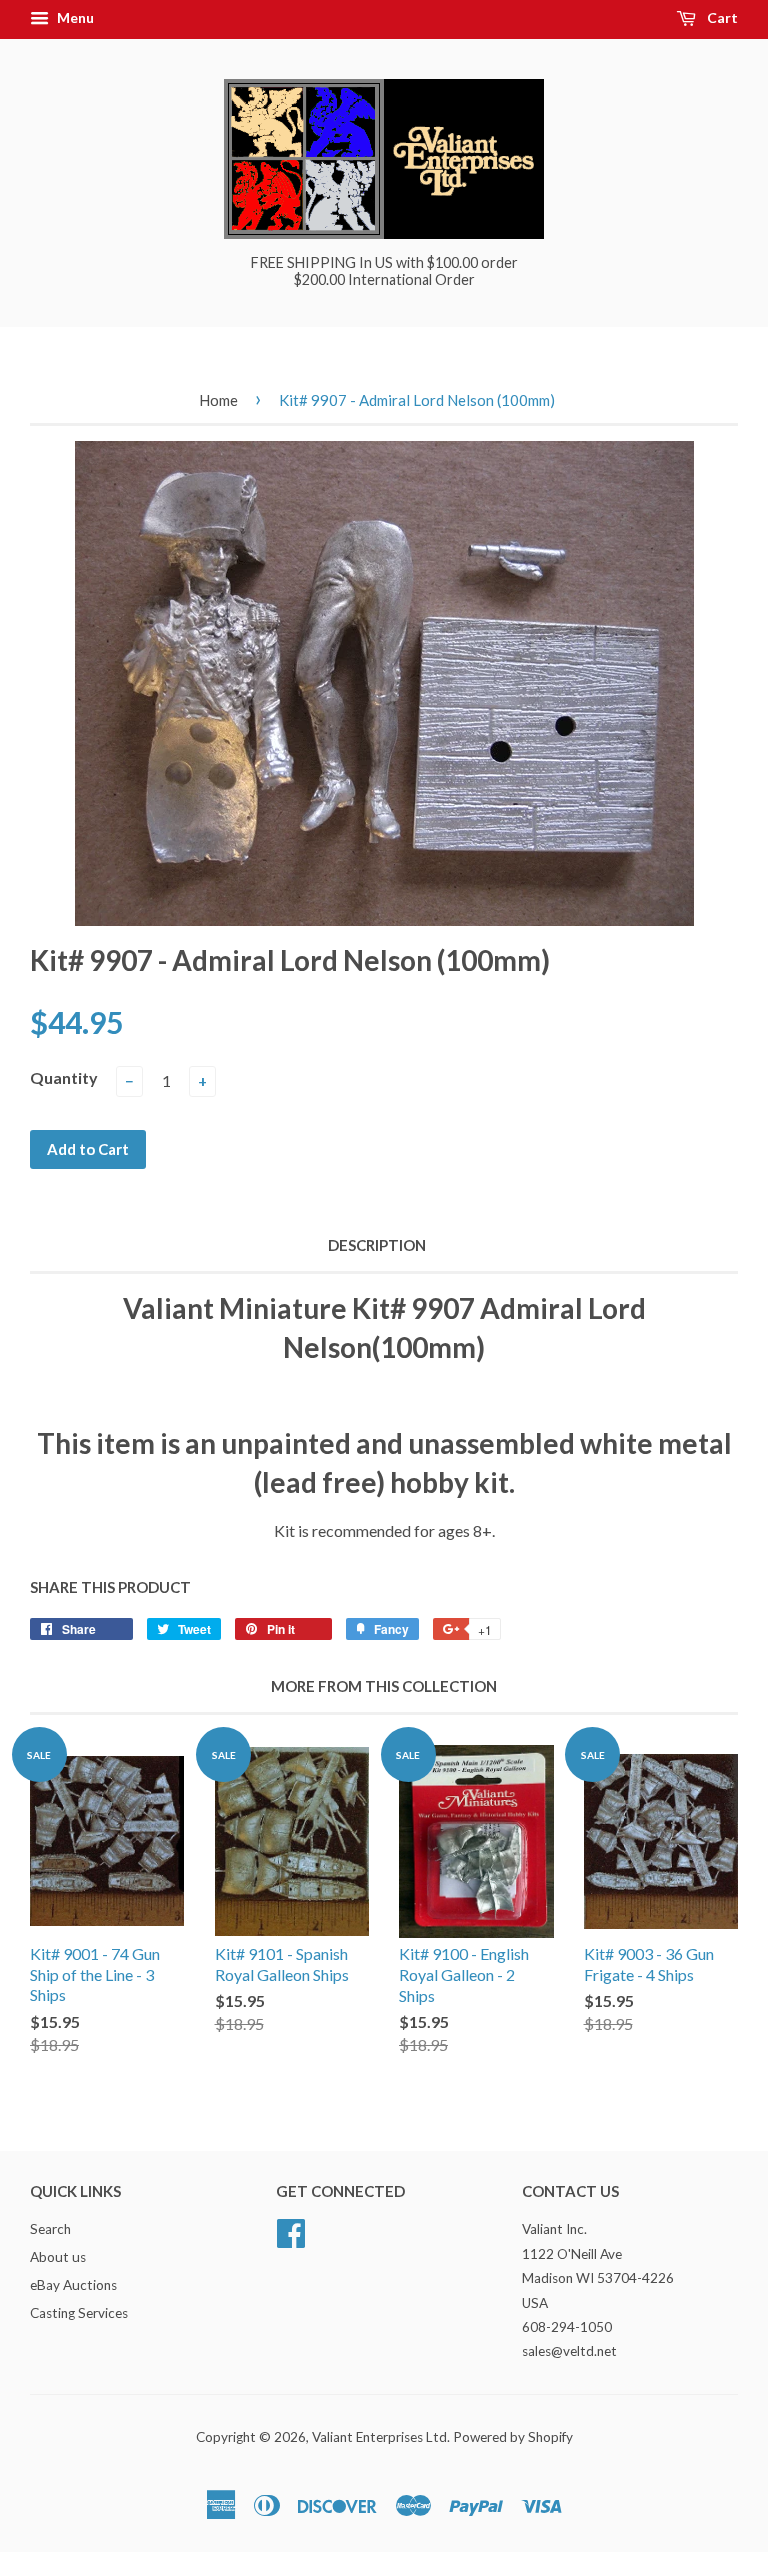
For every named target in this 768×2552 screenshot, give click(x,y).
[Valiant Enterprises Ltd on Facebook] (291, 2231)
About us (58, 2257)
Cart (721, 17)
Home (218, 400)
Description (377, 1245)
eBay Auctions (73, 2285)
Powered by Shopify (513, 2437)
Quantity (64, 1077)
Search (50, 2229)
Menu (74, 17)
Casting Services (79, 2313)
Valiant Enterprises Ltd (379, 2437)
